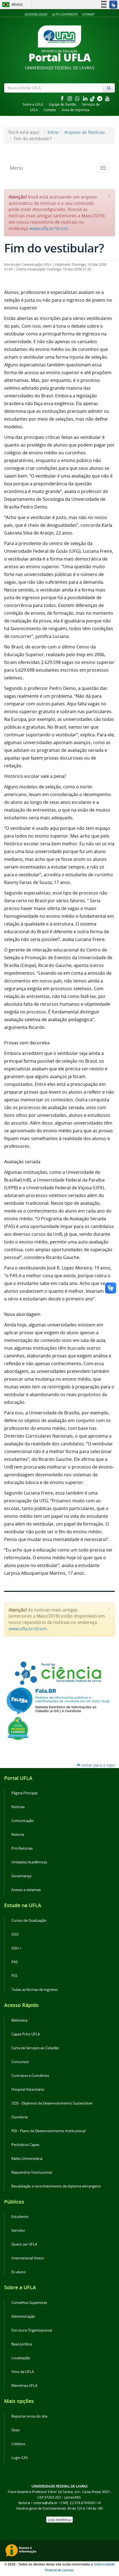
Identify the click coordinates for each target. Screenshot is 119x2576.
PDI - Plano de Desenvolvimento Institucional (48, 2131)
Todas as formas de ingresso (35, 1990)
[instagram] (70, 98)
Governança (21, 1876)
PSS (14, 1976)
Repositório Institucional (32, 2172)
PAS (15, 1962)
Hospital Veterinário (28, 2089)
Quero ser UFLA (24, 2244)
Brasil (12, 5)
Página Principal (24, 1793)
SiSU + (16, 1948)
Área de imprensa (76, 110)
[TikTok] (93, 98)
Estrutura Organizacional (32, 2330)
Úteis (15, 2430)
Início (53, 132)
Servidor (18, 2230)
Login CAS (20, 2458)
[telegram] (100, 98)
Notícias (18, 1807)
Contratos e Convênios (30, 2076)
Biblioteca (19, 2020)
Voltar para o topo (98, 1765)
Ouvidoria (20, 2117)
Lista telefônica (59, 2520)
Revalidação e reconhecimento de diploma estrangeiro (56, 2186)
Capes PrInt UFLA (26, 2034)
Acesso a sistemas (26, 1890)
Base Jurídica (22, 2344)
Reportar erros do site (29, 2416)
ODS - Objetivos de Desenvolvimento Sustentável (52, 2103)
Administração (23, 2316)
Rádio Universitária (27, 2159)
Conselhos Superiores (29, 2303)
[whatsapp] (78, 98)
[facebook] (63, 98)
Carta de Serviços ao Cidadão (35, 2048)
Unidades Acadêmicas (29, 1862)
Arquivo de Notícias (85, 132)
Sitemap (88, 14)
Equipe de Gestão (63, 104)
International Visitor (28, 2258)
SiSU (15, 1934)
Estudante (20, 2217)
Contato (50, 110)
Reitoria (18, 1835)
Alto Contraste (65, 14)
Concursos (20, 2062)
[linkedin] (86, 98)
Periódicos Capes (25, 2145)
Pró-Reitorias (22, 1848)
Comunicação (23, 1821)
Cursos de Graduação (29, 1921)
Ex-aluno (19, 2272)
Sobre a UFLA (33, 104)
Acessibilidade (36, 14)
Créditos (18, 2444)
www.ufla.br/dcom (49, 228)
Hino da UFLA (23, 2372)
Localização (21, 2358)
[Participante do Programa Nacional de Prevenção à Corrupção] (18, 1728)
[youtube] (107, 98)
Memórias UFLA (24, 2386)
